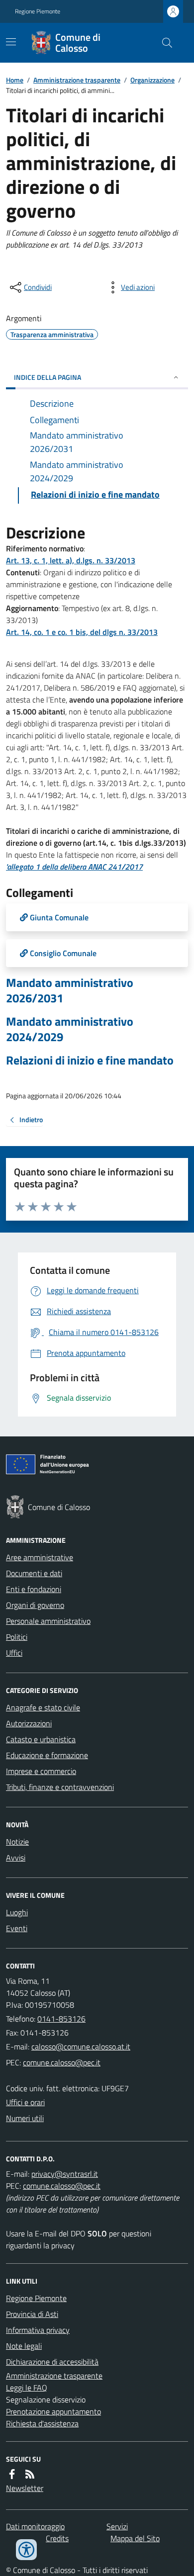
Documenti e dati (34, 1573)
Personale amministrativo (48, 1621)
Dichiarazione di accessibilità (52, 2362)
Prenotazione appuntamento (53, 2411)
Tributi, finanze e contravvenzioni (60, 1787)
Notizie (17, 1842)
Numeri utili (25, 2118)
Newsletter (25, 2488)
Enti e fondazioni (34, 1589)
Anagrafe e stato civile (43, 1707)
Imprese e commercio (41, 1771)
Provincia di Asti (32, 2314)
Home (15, 80)
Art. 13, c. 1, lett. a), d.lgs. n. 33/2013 (71, 560)
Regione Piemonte (38, 11)
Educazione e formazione (47, 1755)
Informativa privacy (38, 2330)
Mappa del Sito (135, 2538)
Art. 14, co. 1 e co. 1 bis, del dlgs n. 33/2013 (82, 632)
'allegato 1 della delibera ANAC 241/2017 (74, 867)
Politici (17, 1637)
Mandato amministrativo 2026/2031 (70, 990)
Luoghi (17, 1912)
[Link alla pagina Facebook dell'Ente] (12, 2474)
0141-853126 (61, 2019)
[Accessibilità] (26, 2550)
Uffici (14, 1653)
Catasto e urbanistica (41, 1739)
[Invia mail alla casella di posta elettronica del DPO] (65, 2174)
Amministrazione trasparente (77, 80)
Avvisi (16, 1858)
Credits (57, 2538)
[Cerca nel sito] (163, 43)
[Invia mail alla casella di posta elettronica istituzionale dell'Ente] (81, 2046)
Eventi (17, 1928)
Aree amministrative (40, 1557)
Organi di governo (35, 1605)
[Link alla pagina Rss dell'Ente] (30, 2474)
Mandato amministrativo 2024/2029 (70, 1029)
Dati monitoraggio (35, 2526)
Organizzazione (152, 80)
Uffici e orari (25, 2102)
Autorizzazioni (29, 1723)
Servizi (117, 2526)
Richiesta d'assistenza (42, 2423)
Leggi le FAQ (27, 2388)
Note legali (24, 2346)
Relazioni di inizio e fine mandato (90, 1060)
